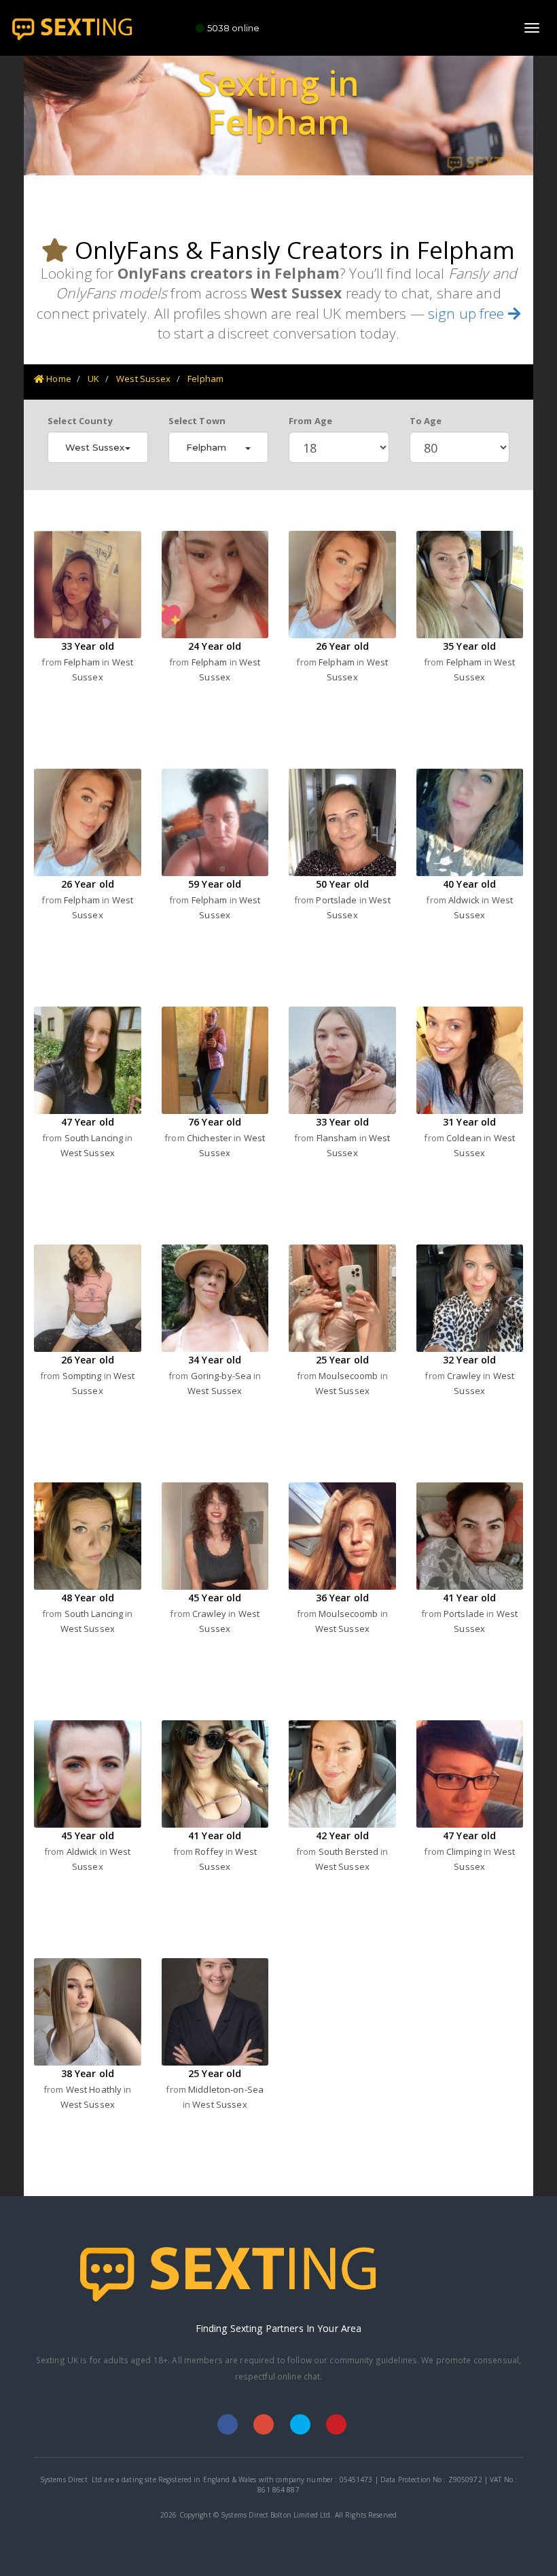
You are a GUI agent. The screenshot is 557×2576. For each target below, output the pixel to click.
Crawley (465, 1376)
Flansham (338, 1138)
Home (58, 379)
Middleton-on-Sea (226, 2089)
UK (93, 379)
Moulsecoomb (349, 1376)
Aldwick (465, 900)
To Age (426, 421)
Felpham (205, 379)
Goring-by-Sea (222, 1376)
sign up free (468, 313)
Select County (80, 421)
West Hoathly (95, 2089)
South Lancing (95, 1138)
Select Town (197, 421)
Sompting (83, 1376)
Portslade (337, 900)
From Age (310, 421)
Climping (465, 1851)
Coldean (465, 1138)
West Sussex (143, 379)
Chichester (210, 1138)
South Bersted (350, 1851)
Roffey (210, 1851)
